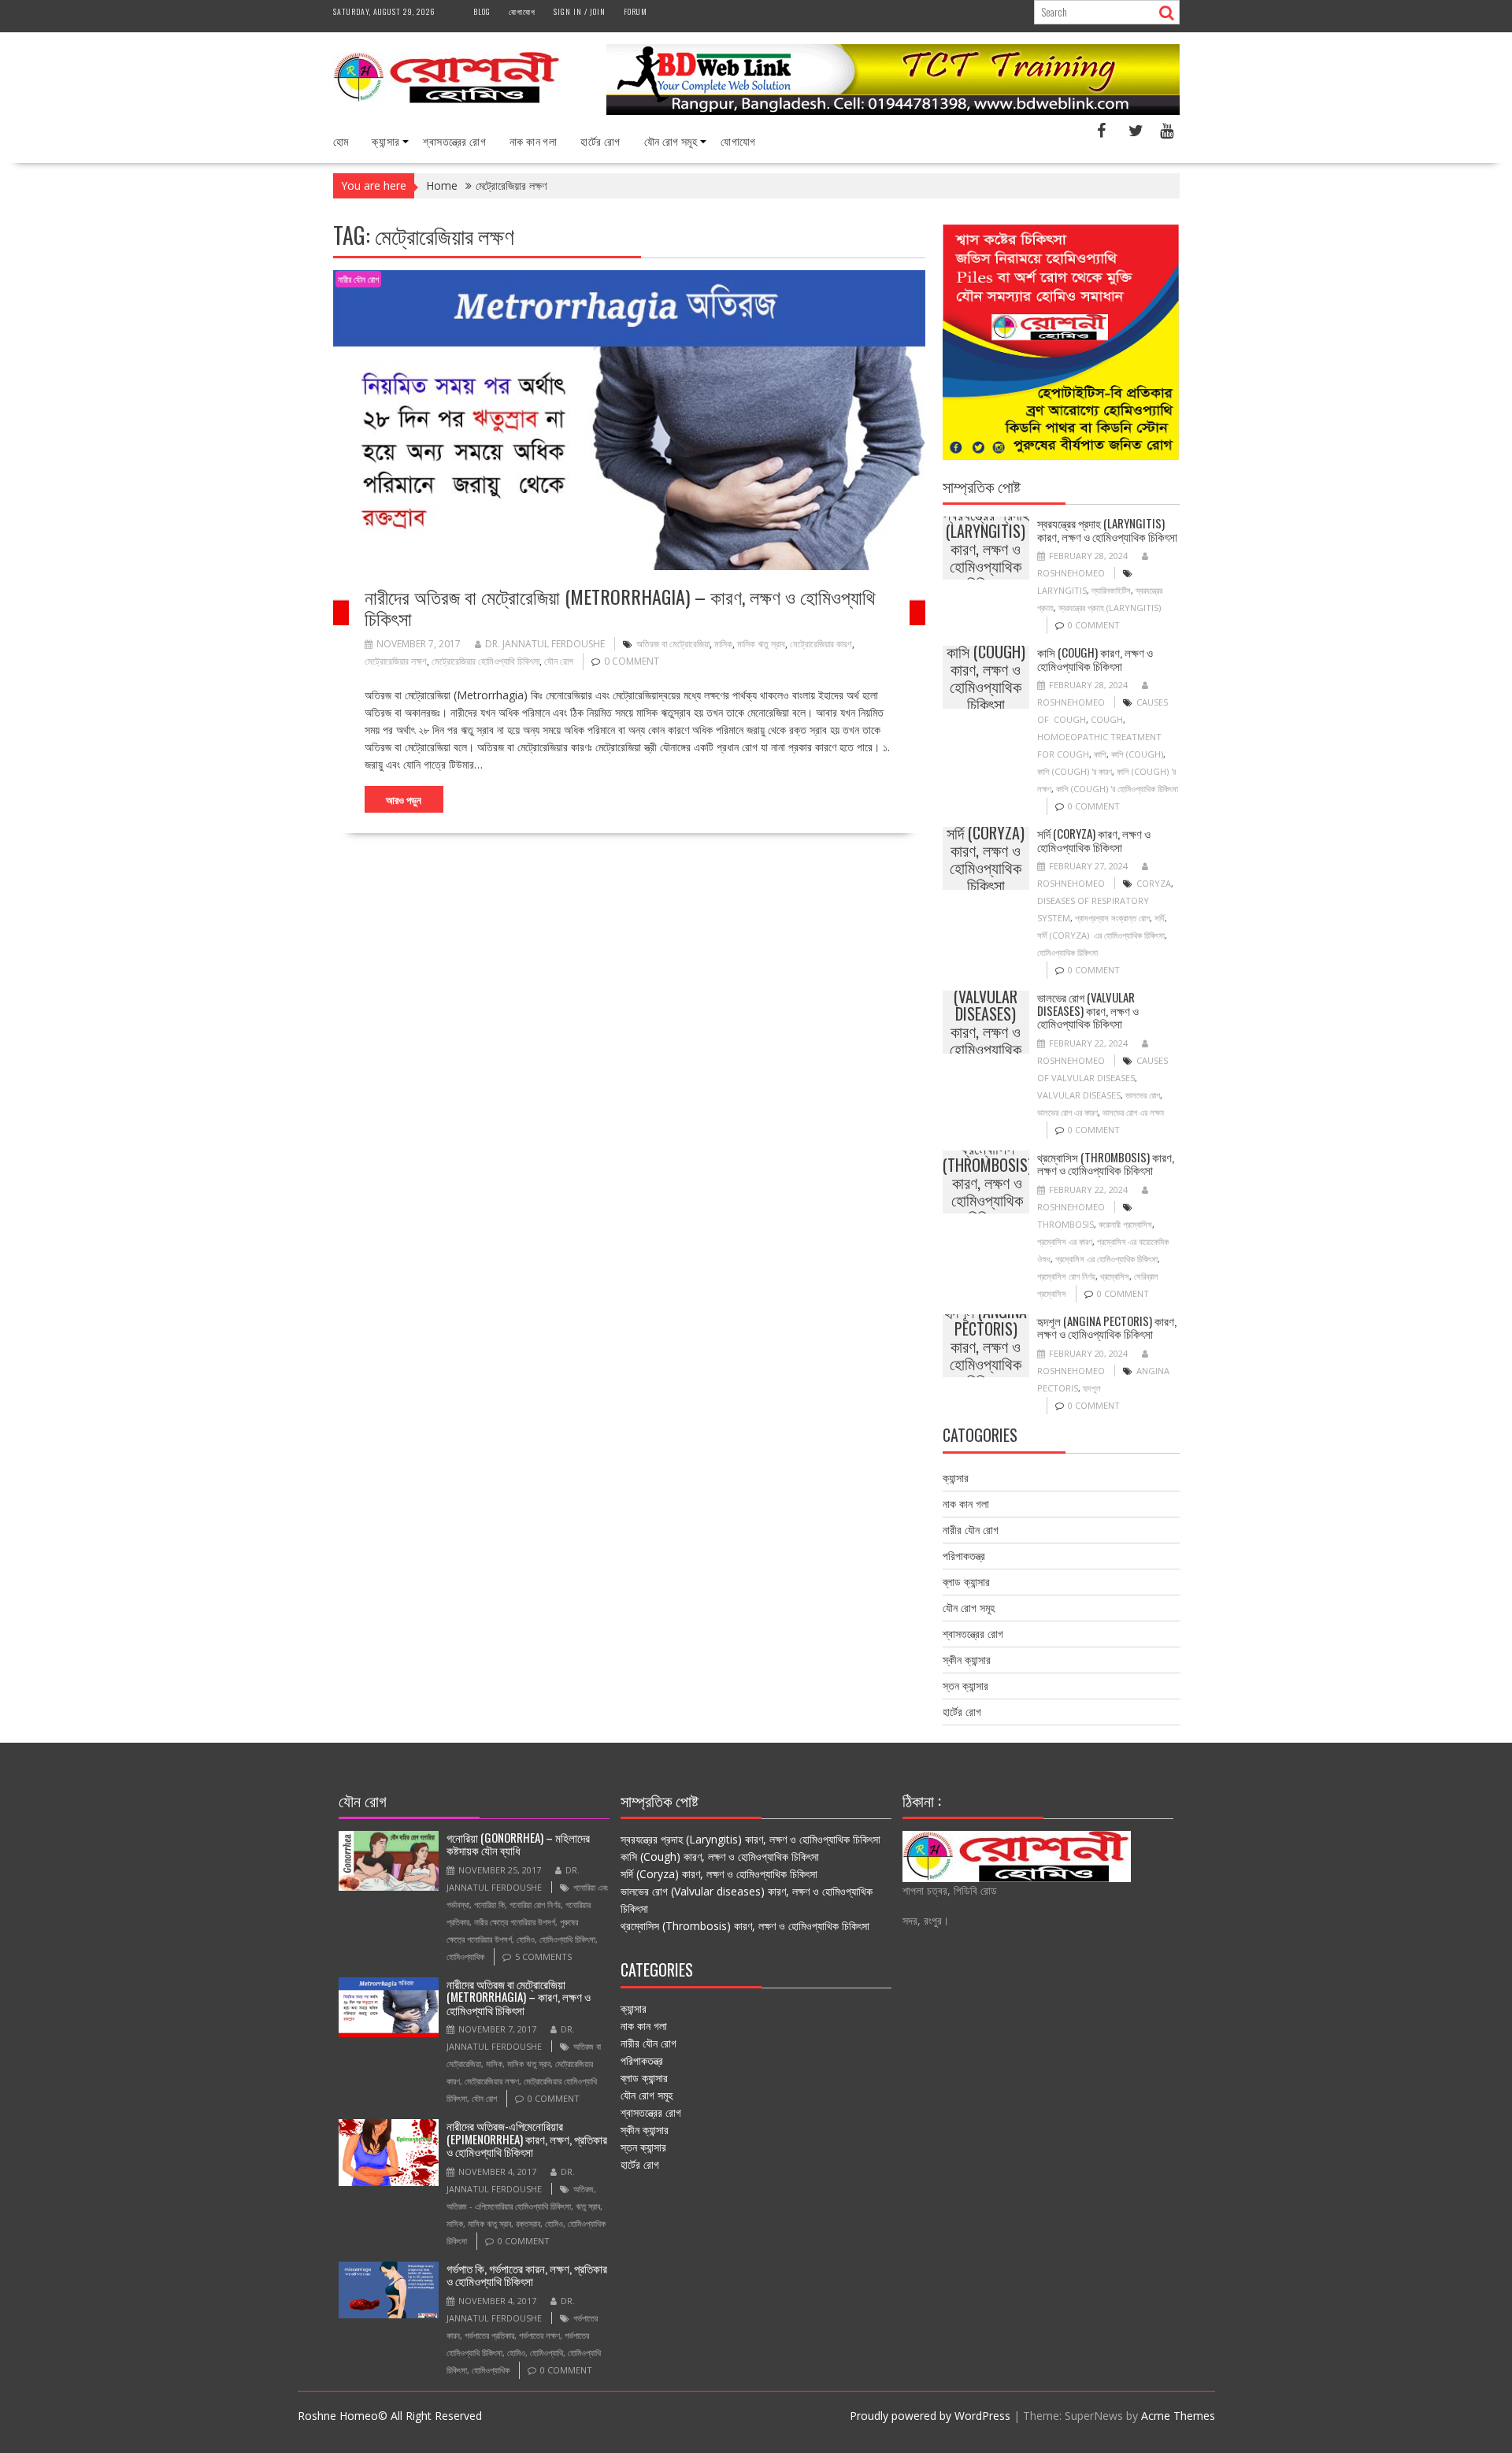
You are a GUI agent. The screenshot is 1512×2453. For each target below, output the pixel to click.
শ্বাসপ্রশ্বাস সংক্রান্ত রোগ (1112, 918)
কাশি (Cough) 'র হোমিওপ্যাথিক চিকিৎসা (1117, 789)
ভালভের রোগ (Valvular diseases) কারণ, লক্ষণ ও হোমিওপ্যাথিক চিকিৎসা (986, 1022)
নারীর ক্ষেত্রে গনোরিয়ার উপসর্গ (515, 1922)
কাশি (1100, 754)
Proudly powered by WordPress (930, 2416)
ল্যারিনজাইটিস (1111, 590)
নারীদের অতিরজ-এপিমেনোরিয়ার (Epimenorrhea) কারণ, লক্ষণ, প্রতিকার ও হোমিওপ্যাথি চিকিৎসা (527, 2138)
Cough (1107, 719)
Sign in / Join (580, 11)
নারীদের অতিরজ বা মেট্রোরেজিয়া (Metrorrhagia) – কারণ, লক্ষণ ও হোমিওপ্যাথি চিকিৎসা (620, 606)
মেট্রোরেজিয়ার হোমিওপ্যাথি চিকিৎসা (485, 661)
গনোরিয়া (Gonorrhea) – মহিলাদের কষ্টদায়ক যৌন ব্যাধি (518, 1844)
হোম (341, 141)
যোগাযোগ (522, 11)
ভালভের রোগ (1143, 1095)
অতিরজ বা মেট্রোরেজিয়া (673, 644)
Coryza (1154, 883)
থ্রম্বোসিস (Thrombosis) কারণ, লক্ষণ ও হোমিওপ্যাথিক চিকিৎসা (988, 1182)
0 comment (632, 661)
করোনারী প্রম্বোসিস (1125, 1224)
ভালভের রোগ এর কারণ (1067, 1112)
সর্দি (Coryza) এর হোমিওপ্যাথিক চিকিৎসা (1101, 935)
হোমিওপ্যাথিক (465, 1956)
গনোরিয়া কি (489, 1905)
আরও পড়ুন (404, 799)
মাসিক (723, 644)
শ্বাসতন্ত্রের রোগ (454, 141)
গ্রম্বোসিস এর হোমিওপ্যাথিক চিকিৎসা (1106, 1259)
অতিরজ (584, 2189)
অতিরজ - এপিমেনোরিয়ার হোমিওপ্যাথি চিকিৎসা (509, 2206)
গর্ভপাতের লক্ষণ (539, 2335)
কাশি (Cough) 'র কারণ (1075, 771)
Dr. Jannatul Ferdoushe (545, 644)
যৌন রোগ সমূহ (671, 141)
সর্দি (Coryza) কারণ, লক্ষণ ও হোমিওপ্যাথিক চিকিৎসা (986, 858)
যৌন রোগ (559, 661)
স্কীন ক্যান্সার (967, 1660)
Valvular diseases (1079, 1095)
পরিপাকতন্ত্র (964, 1556)
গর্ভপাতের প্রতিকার (489, 2335)
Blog (482, 11)
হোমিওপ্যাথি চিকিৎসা (567, 1939)
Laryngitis (1062, 590)
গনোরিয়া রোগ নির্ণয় (535, 1905)
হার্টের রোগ (600, 141)
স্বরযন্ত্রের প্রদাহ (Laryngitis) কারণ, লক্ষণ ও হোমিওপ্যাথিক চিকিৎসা (986, 548)
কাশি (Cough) (1137, 754)
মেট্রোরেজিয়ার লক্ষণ (396, 661)
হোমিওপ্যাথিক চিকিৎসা (1067, 952)
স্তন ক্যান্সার (965, 1686)
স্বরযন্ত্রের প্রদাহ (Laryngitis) (1110, 608)
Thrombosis (1065, 1224)
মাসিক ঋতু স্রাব (761, 644)
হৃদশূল (1092, 1388)
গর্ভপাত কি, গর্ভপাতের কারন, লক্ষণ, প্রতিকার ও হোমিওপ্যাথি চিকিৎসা (527, 2275)
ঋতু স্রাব (588, 2206)
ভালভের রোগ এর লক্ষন (1133, 1112)
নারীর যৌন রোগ (358, 279)
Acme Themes (1178, 2416)
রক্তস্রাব (528, 2223)
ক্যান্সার (385, 141)
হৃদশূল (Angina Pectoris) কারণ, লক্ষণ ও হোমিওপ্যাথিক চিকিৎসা (986, 1346)
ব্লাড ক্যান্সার (966, 1582)
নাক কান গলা (533, 141)
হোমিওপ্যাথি (547, 2353)
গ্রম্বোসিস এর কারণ (1065, 1241)
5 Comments (543, 1956)
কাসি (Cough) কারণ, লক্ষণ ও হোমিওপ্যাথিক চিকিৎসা (986, 677)
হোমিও (526, 1939)
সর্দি (1160, 918)
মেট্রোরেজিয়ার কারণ (821, 644)
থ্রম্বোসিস (1115, 1276)
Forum (636, 11)
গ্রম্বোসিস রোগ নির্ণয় (1066, 1276)
